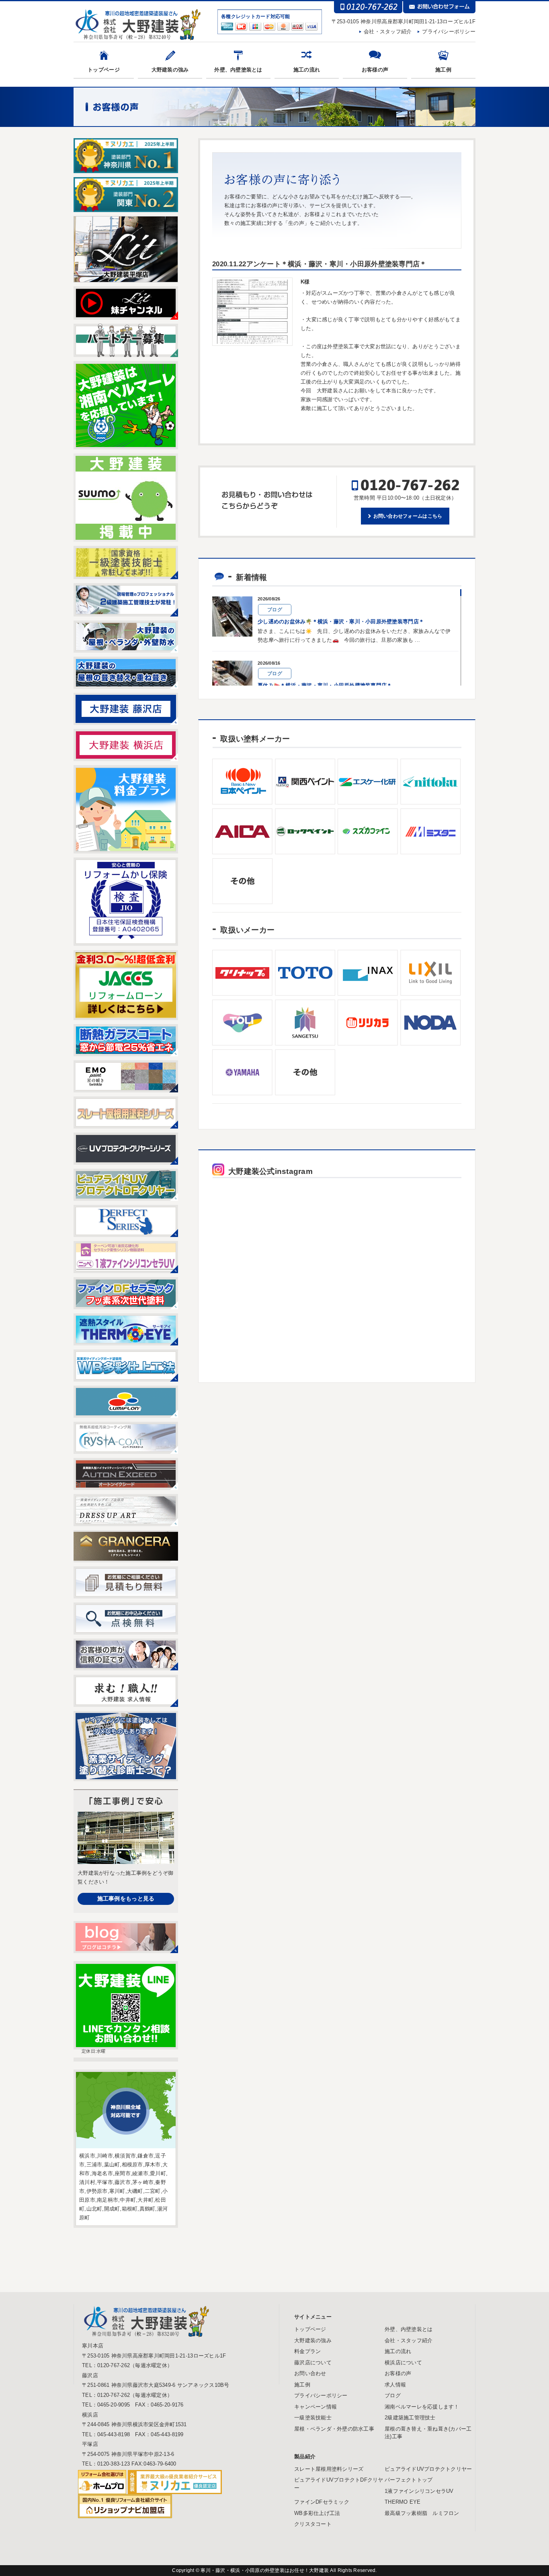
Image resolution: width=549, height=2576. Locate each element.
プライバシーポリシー (449, 32)
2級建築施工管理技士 (410, 2418)
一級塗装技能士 (313, 2418)
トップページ (104, 70)
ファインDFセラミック (322, 2502)
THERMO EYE (403, 2502)
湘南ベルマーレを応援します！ (422, 2407)
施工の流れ (307, 70)
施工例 (443, 70)
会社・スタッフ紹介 (388, 32)
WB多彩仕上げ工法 (317, 2513)
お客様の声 (375, 70)
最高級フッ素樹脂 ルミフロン (422, 2513)
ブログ (393, 2395)
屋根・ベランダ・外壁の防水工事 (334, 2429)
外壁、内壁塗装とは (238, 70)
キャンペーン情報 (315, 2407)
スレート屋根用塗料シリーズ (329, 2469)
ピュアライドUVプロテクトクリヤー (428, 2469)
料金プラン (307, 2351)
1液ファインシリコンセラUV (419, 2491)
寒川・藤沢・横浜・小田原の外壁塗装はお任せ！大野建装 (265, 2570)
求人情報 (395, 2385)
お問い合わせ (310, 2373)
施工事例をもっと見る (126, 1898)
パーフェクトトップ (409, 2480)
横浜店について (403, 2363)
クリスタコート (313, 2524)
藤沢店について (313, 2363)
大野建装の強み (170, 70)
